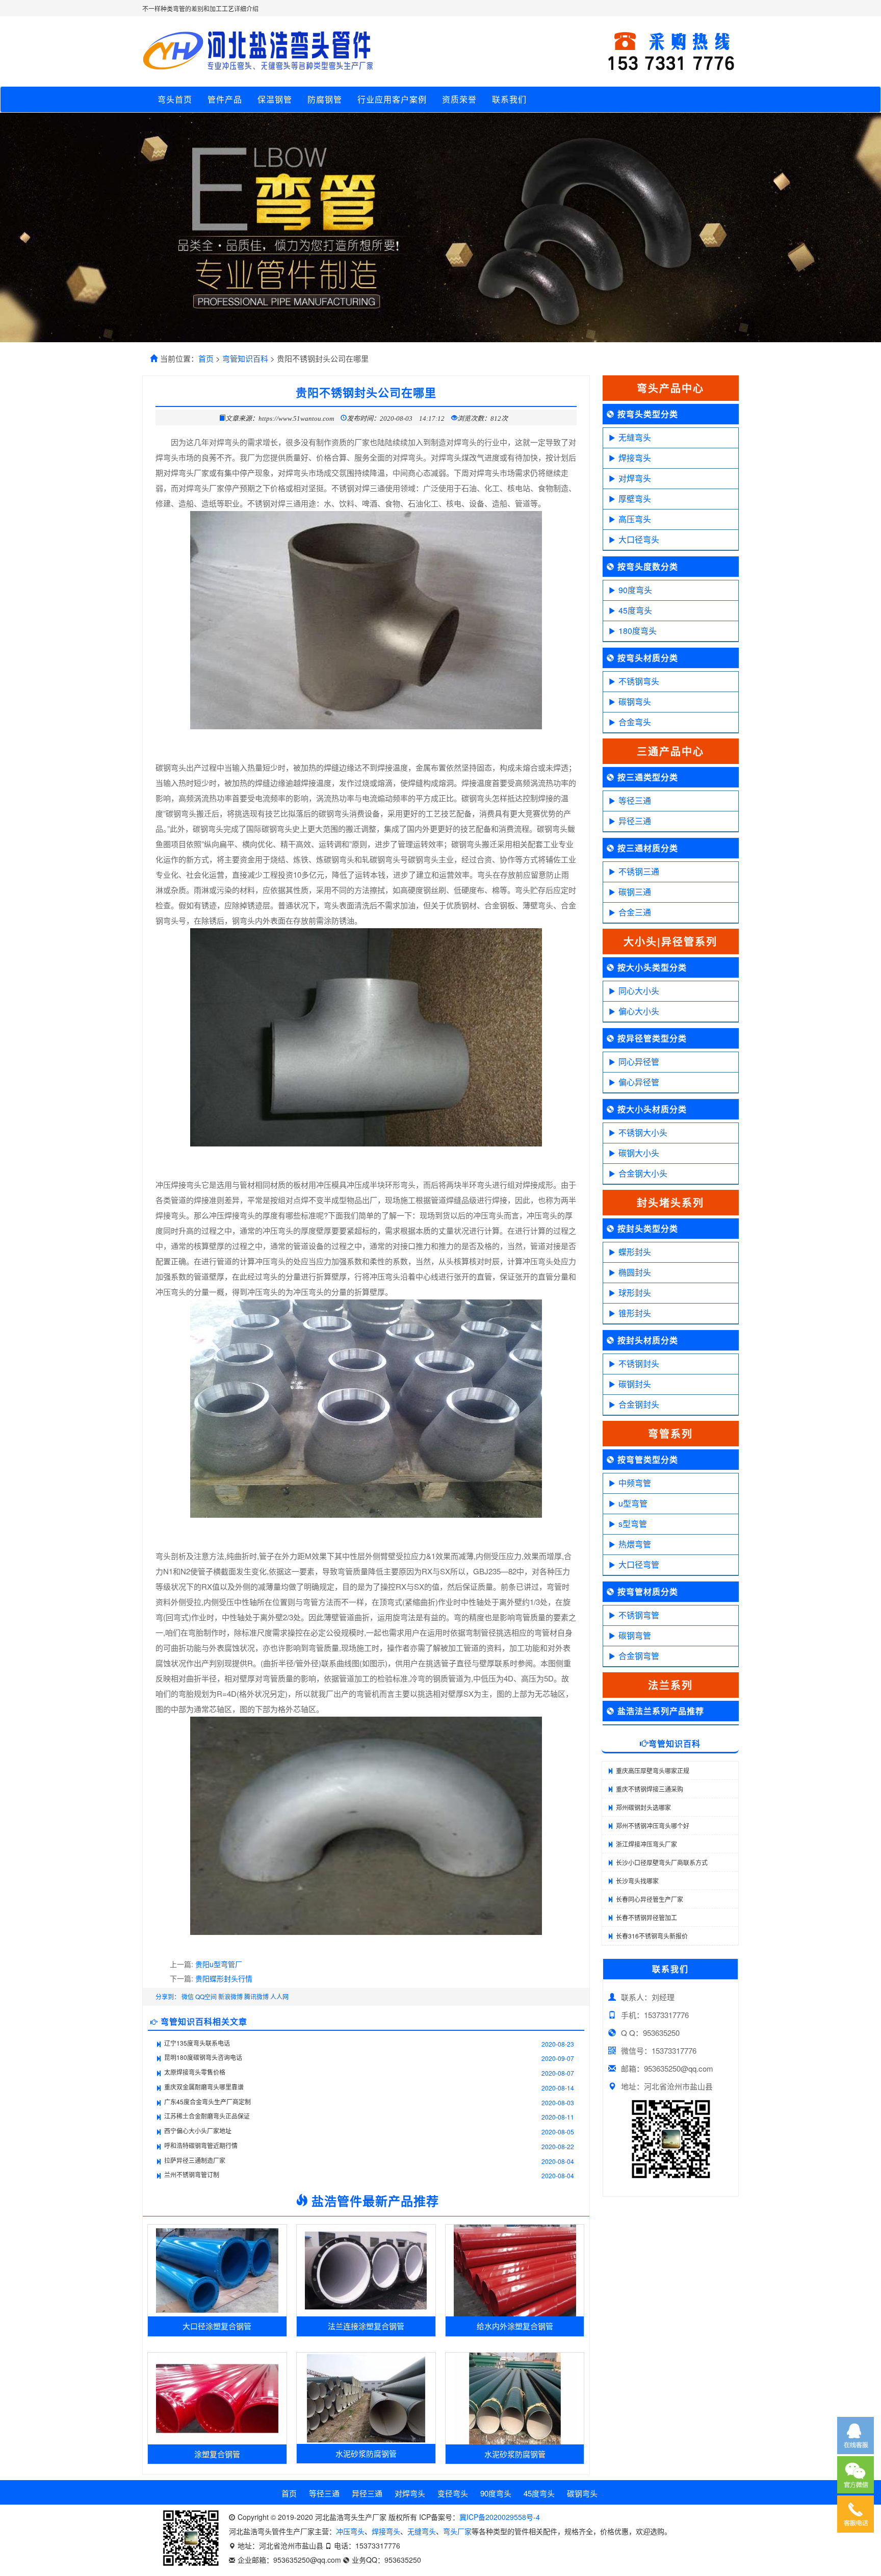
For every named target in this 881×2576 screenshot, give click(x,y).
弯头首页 (175, 99)
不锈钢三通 (639, 871)
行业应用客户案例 (392, 99)
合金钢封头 (639, 1404)
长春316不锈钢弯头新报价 (652, 1936)
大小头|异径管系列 (670, 941)
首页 (206, 358)
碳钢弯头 (635, 702)
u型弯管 (633, 1503)
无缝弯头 (635, 437)
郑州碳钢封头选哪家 (643, 1807)
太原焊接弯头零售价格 (195, 2072)
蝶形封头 (635, 1252)
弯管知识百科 (245, 358)
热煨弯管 (635, 1544)
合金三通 (635, 912)
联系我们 (509, 99)
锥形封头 (635, 1313)
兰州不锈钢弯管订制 (192, 2174)
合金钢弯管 (639, 1656)
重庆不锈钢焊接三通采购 (650, 1789)
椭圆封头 (635, 1272)
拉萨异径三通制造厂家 (195, 2160)
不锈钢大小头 (643, 1132)
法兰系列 (670, 1685)
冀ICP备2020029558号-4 (500, 2517)
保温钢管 (275, 99)
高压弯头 (635, 519)
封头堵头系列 (670, 1202)
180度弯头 (638, 631)
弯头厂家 (457, 2531)
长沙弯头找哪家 (637, 1881)
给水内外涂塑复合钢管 (515, 2326)
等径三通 (635, 800)
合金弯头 (635, 722)
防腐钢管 (325, 99)
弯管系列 (670, 1433)
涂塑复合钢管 (217, 2454)
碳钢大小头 (639, 1153)
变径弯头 (453, 2493)
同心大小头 (639, 991)
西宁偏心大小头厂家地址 (198, 2131)
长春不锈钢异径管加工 (646, 1917)
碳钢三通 (635, 892)
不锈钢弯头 (639, 681)
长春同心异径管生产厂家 (650, 1899)
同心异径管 (639, 1062)
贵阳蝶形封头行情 (224, 1978)
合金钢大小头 (643, 1173)
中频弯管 (635, 1483)
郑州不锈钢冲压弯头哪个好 (653, 1826)
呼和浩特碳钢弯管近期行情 (201, 2145)
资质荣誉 (459, 99)
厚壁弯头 (635, 499)
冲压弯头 (350, 2531)
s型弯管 (633, 1524)
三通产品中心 (670, 751)
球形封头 (635, 1293)
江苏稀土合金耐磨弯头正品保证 (207, 2116)
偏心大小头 (639, 1011)
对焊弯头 (635, 478)
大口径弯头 (639, 539)
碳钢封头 (635, 1384)
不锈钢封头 (639, 1363)
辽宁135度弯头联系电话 (197, 2043)
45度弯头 (635, 610)
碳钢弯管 (635, 1635)
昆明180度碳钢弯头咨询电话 (203, 2057)
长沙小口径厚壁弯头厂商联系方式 (662, 1862)
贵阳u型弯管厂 (219, 1964)
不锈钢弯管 (639, 1615)
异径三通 (635, 821)
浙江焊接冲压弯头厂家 (646, 1844)
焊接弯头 (635, 458)
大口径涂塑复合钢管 (217, 2326)
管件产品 (225, 99)
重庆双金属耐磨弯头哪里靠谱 (204, 2087)
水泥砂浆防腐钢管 (366, 2453)
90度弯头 (635, 590)
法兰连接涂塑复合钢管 (366, 2326)
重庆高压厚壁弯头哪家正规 (653, 1770)
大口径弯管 (639, 1564)
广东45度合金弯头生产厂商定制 (208, 2101)
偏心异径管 (639, 1082)
